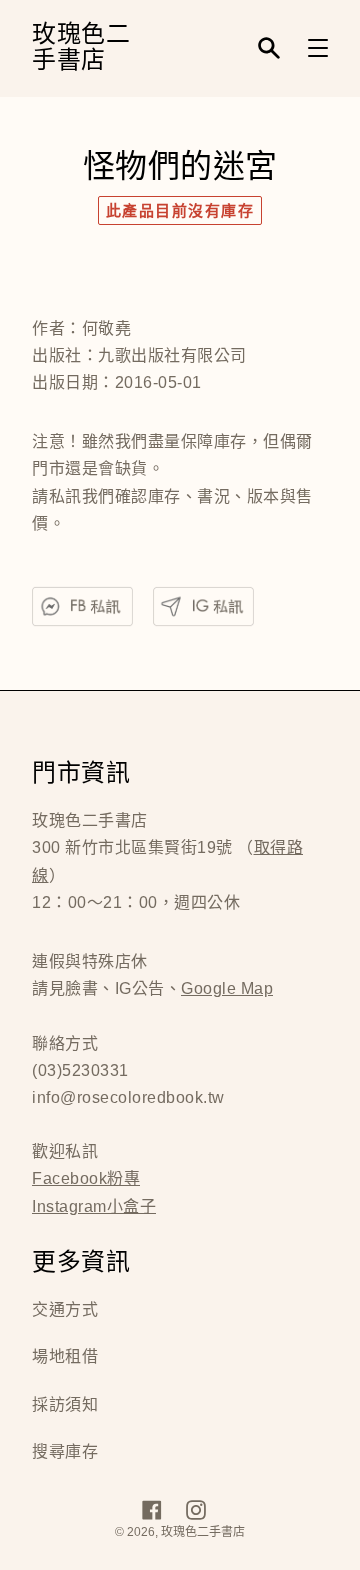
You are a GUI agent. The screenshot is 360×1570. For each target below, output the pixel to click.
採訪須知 (65, 1404)
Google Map (227, 988)
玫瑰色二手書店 (81, 48)
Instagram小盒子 (94, 1206)
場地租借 (65, 1356)
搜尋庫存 (65, 1451)
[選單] (318, 48)
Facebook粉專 (86, 1178)
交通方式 (65, 1309)
